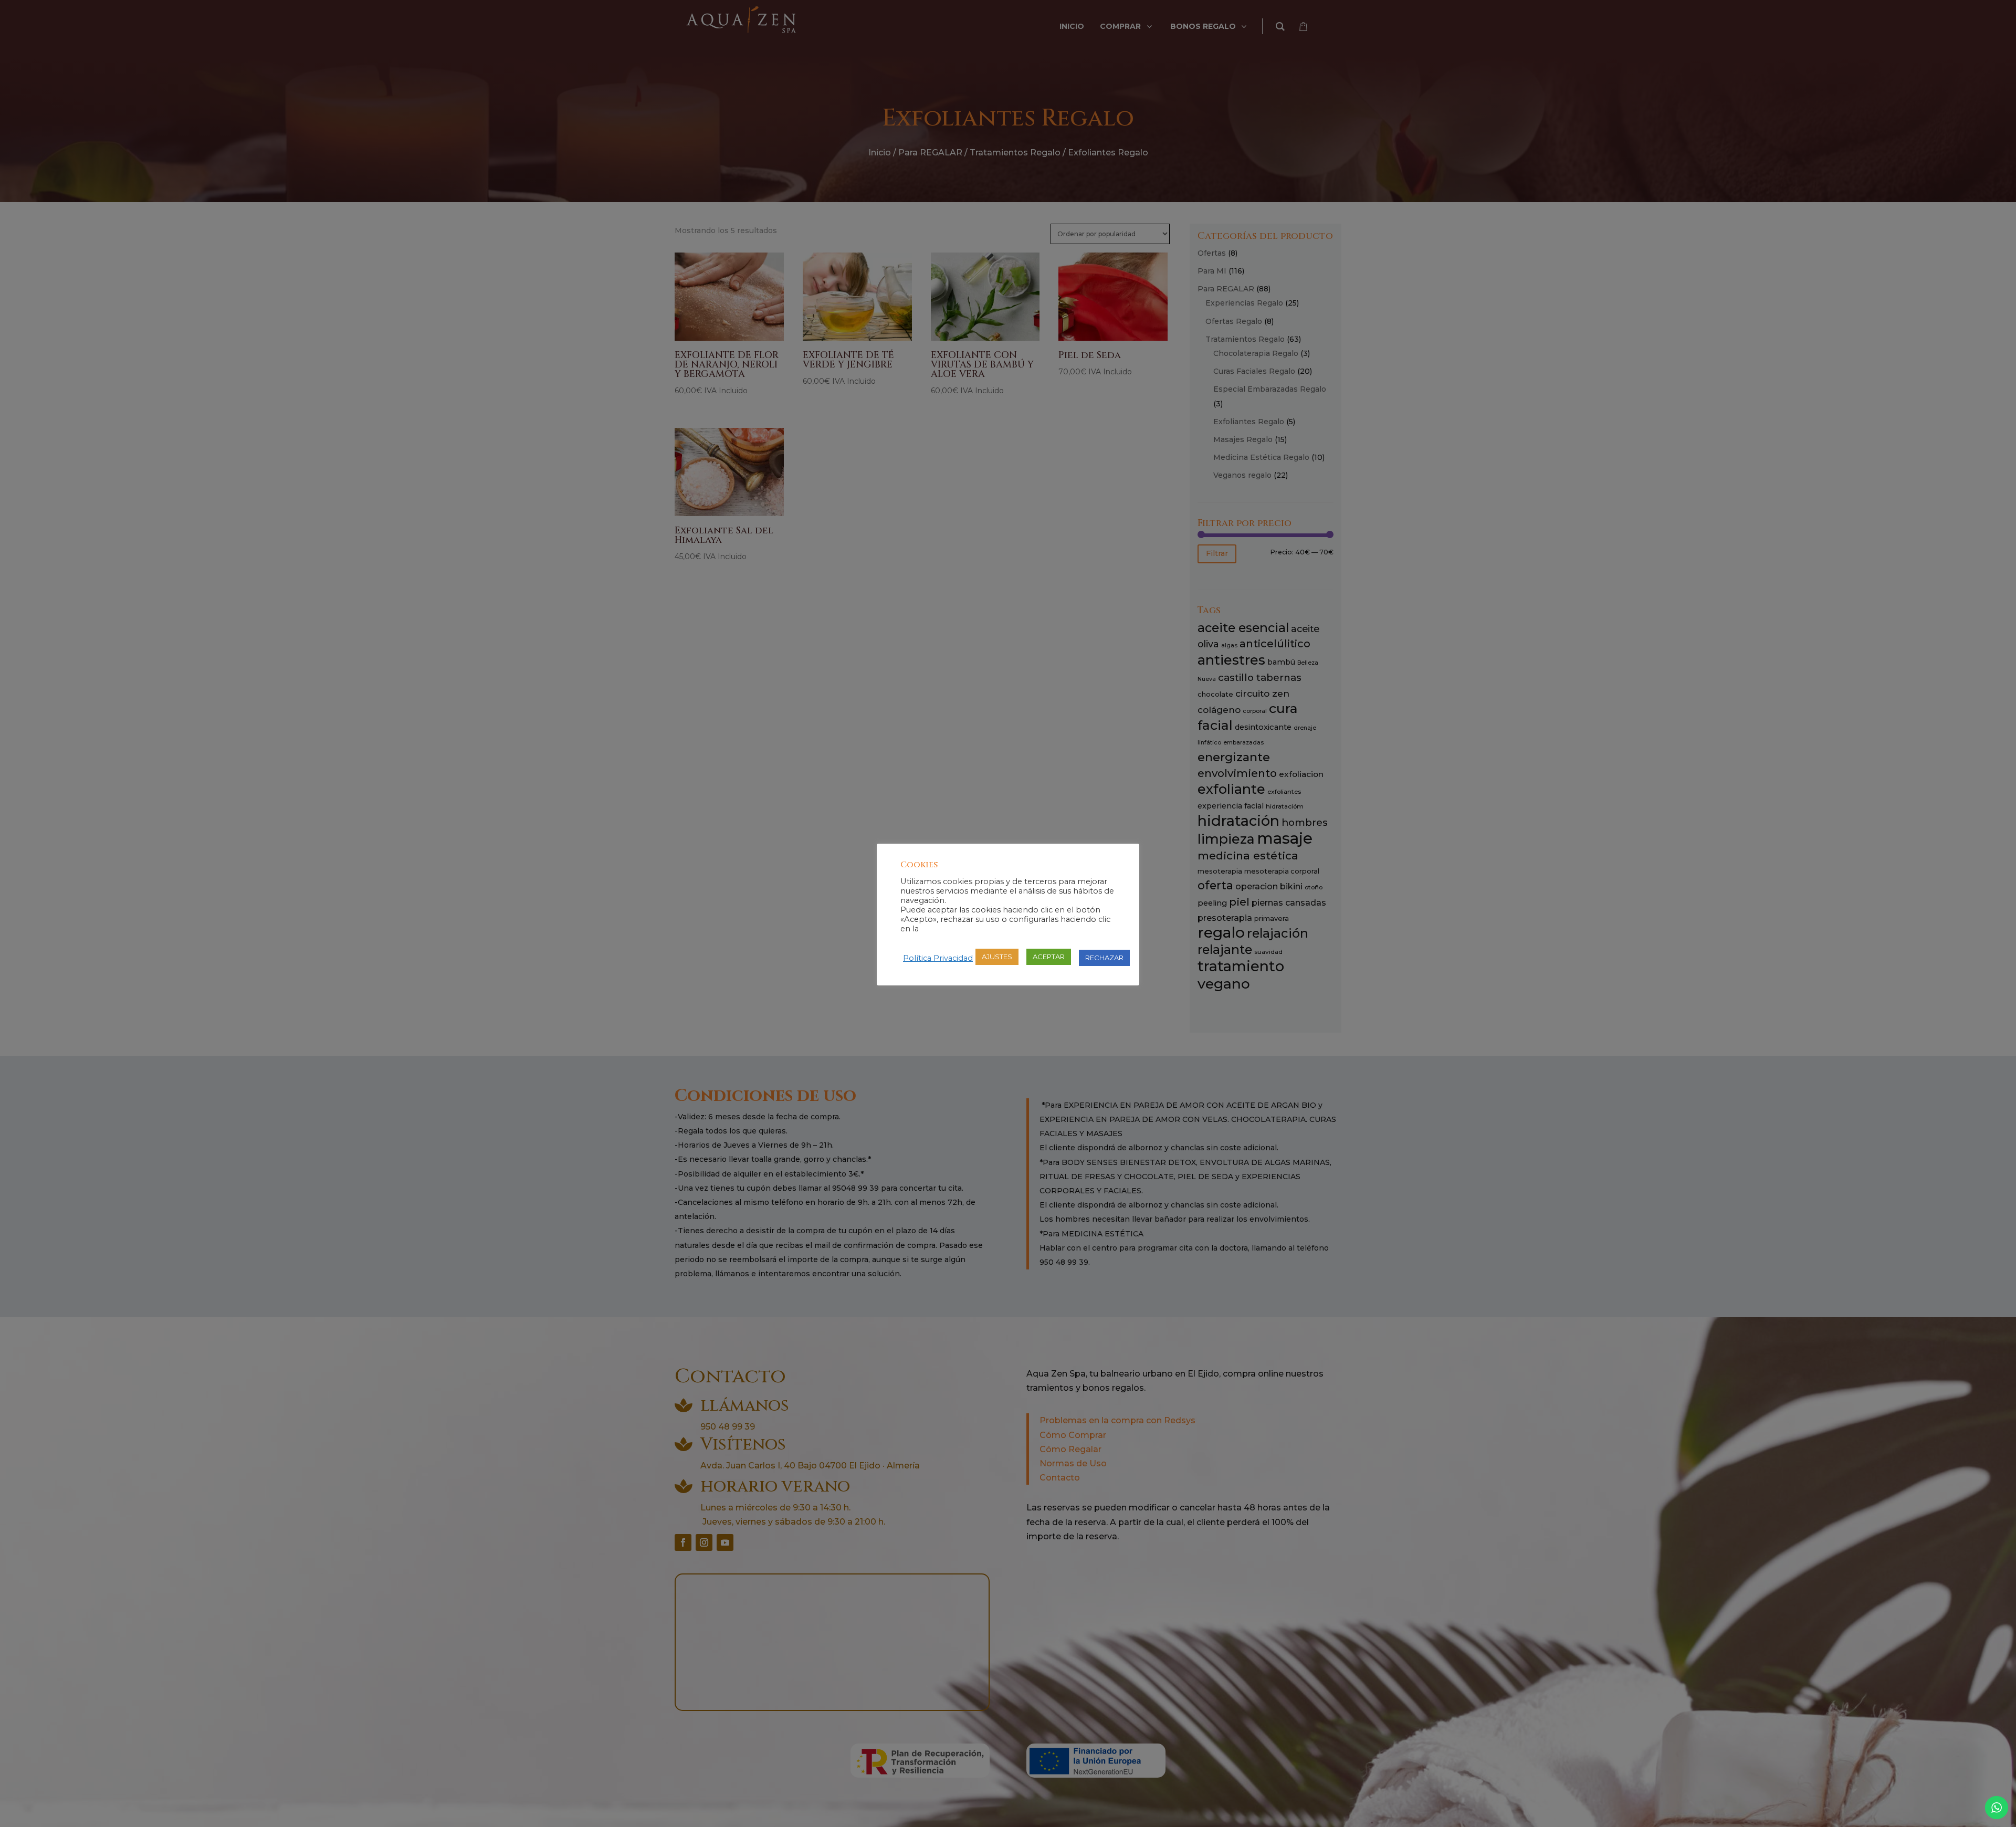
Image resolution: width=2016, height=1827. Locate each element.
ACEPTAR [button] (1049, 957)
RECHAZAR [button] (1104, 958)
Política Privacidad (938, 958)
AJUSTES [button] (997, 957)
